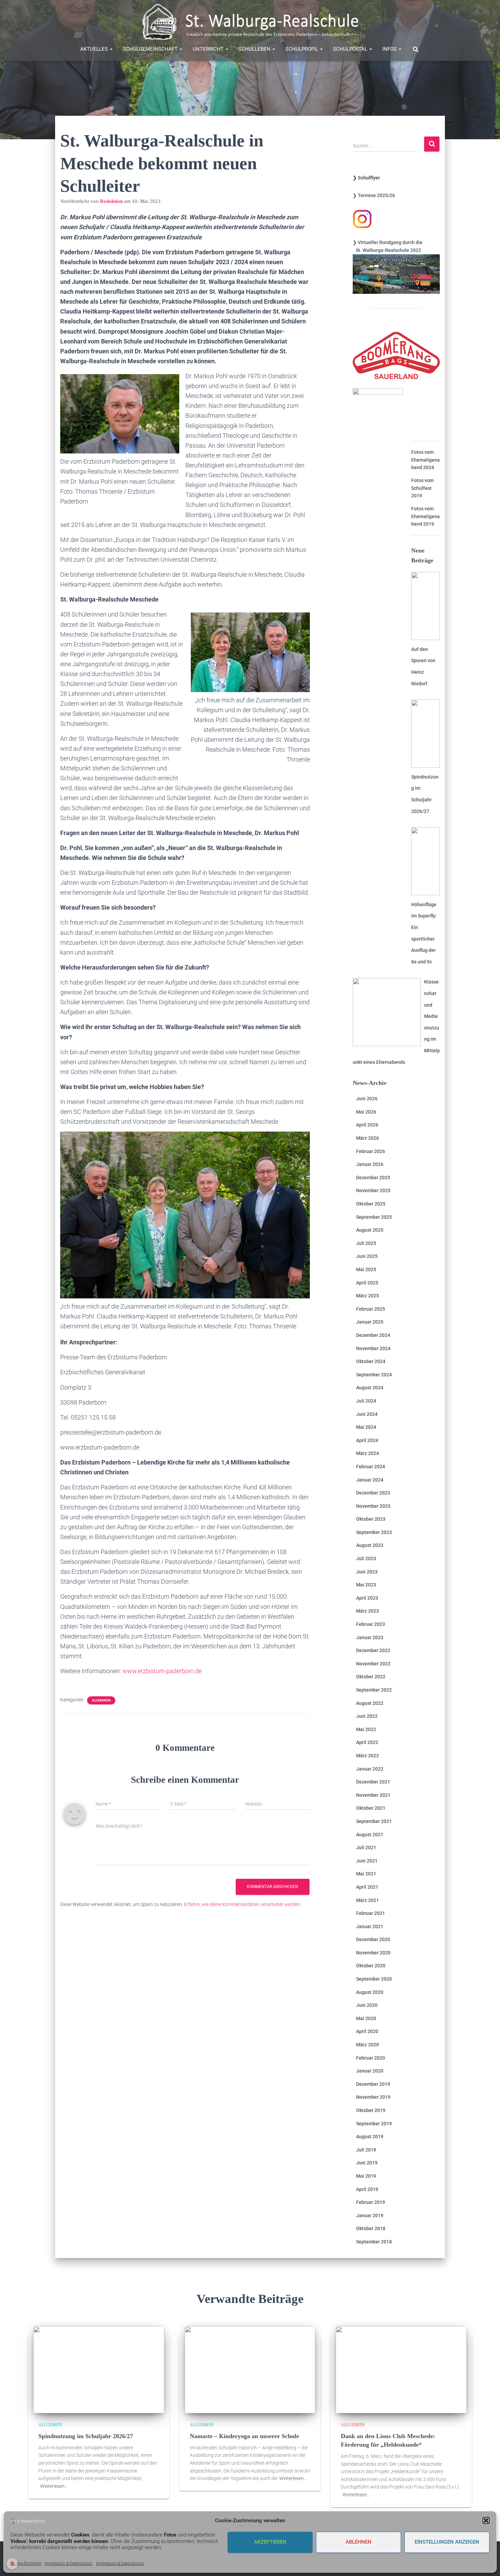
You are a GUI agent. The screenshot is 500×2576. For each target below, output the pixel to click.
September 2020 (374, 1979)
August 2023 (370, 1545)
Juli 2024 (366, 1401)
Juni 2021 (367, 1861)
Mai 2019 (366, 2176)
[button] (486, 2521)
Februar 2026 (371, 1151)
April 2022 (367, 1742)
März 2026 (368, 1138)
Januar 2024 (370, 1480)
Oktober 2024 (371, 1361)
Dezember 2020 (373, 1939)
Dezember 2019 (373, 2084)
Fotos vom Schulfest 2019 (422, 488)
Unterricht (209, 49)
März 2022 (368, 1756)
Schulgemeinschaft (151, 49)
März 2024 (368, 1453)
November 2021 (373, 1795)
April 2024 (367, 1440)
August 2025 (370, 1230)
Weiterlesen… (54, 2486)
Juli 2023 (366, 1558)
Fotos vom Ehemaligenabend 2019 (426, 516)
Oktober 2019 (371, 2110)
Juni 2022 (367, 1716)
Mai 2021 (366, 1874)
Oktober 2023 (371, 1519)
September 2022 (374, 1690)
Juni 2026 (367, 1099)
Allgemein (101, 1700)
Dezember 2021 (373, 1782)
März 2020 (368, 2045)
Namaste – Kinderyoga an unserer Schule (244, 2436)
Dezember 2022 (373, 1650)
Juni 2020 (367, 2005)
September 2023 (374, 1532)
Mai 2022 (366, 1729)
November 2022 (373, 1664)
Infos (390, 49)
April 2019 (367, 2189)
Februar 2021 (371, 1913)
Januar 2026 (370, 1164)
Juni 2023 (367, 1572)
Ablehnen (359, 2542)
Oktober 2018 (371, 2228)
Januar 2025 (370, 1322)
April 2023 (367, 1598)
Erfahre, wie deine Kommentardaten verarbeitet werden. (243, 1904)
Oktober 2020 (371, 1966)
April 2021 (367, 1887)
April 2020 (367, 2031)
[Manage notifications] (12, 2564)
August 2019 (370, 2137)
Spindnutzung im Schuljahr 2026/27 (86, 2436)
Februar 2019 (371, 2202)
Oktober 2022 (371, 1677)
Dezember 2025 (373, 1178)
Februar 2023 (371, 1624)
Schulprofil (302, 49)
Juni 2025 (367, 1256)
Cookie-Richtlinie (26, 2563)
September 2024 (374, 1375)
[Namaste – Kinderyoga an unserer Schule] (250, 2369)
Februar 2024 (371, 1467)
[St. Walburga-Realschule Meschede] (250, 22)
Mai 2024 (366, 1427)
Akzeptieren (270, 2542)
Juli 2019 (366, 2150)
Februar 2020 (371, 2058)
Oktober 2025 (371, 1204)
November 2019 (373, 2097)
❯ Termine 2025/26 (374, 195)
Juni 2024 (367, 1414)
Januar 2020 (370, 2071)
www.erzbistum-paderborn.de (162, 1671)
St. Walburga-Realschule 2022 (387, 250)
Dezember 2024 (373, 1335)
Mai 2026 (366, 1112)
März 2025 (368, 1296)
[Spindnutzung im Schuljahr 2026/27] (99, 2369)
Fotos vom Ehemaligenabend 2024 (426, 460)
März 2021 (368, 1900)
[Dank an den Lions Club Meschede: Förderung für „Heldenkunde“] (401, 2369)
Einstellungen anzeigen (447, 2542)
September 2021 (374, 1821)
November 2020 (373, 1953)
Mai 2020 (366, 2018)
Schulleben (255, 49)
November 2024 (373, 1348)
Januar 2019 (370, 2215)
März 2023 (368, 1611)
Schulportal (351, 49)
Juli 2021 (366, 1847)
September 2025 (374, 1217)
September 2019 (374, 2124)
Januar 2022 (370, 1769)
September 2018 (374, 2242)
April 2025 (367, 1283)
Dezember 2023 (373, 1493)
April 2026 (367, 1125)
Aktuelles (95, 49)
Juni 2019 (367, 2163)
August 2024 (370, 1388)
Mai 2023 (366, 1585)
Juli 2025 (366, 1243)
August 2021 (370, 1835)
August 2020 (370, 1992)
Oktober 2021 (371, 1808)
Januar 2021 (370, 1926)
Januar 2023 (370, 1637)
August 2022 (370, 1703)
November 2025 (373, 1190)
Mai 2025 (366, 1269)
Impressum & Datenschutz (69, 2563)
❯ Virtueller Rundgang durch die (388, 242)
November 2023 (373, 1506)
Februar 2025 (371, 1309)
